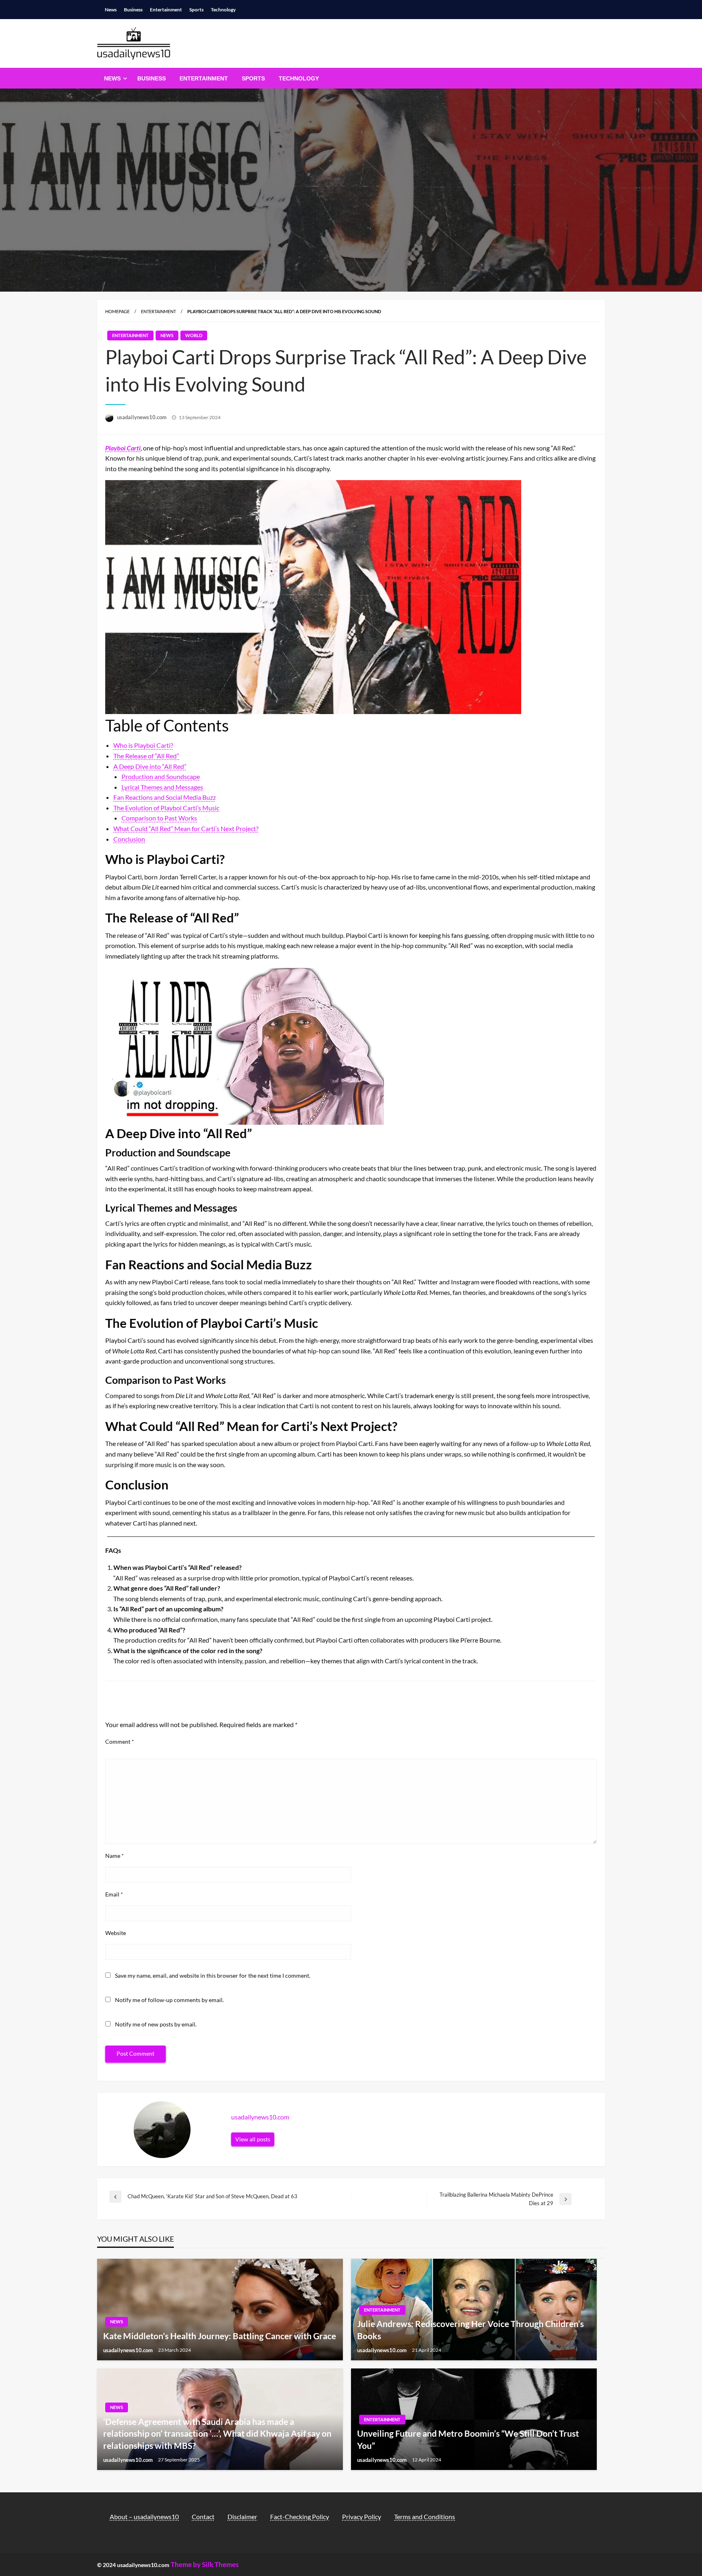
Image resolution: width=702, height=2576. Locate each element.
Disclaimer (242, 2516)
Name (115, 1856)
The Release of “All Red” (146, 756)
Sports (196, 10)
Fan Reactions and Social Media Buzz (165, 797)
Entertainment (166, 10)
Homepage (117, 311)
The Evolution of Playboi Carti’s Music (166, 808)
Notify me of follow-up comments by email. (169, 2000)
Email (114, 1894)
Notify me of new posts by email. (156, 2024)
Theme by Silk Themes (205, 2564)
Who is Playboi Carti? (143, 745)
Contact (203, 2516)
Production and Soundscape (161, 776)
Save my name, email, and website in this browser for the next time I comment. (213, 1975)
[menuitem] (114, 78)
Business (133, 10)
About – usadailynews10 (144, 2516)
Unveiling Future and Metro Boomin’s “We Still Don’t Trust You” (468, 2439)
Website (116, 1933)
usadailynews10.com (142, 417)
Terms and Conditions (425, 2516)
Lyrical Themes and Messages (162, 787)
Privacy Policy (362, 2516)
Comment (120, 1742)
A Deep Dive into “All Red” (150, 766)
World (194, 335)
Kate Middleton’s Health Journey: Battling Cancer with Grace (220, 2336)
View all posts (253, 2139)
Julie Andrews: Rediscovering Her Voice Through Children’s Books (470, 2329)
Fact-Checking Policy (300, 2516)
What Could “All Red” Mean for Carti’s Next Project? (186, 828)
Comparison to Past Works (159, 818)
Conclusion (129, 839)
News (111, 10)
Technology (223, 10)
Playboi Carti (123, 448)
